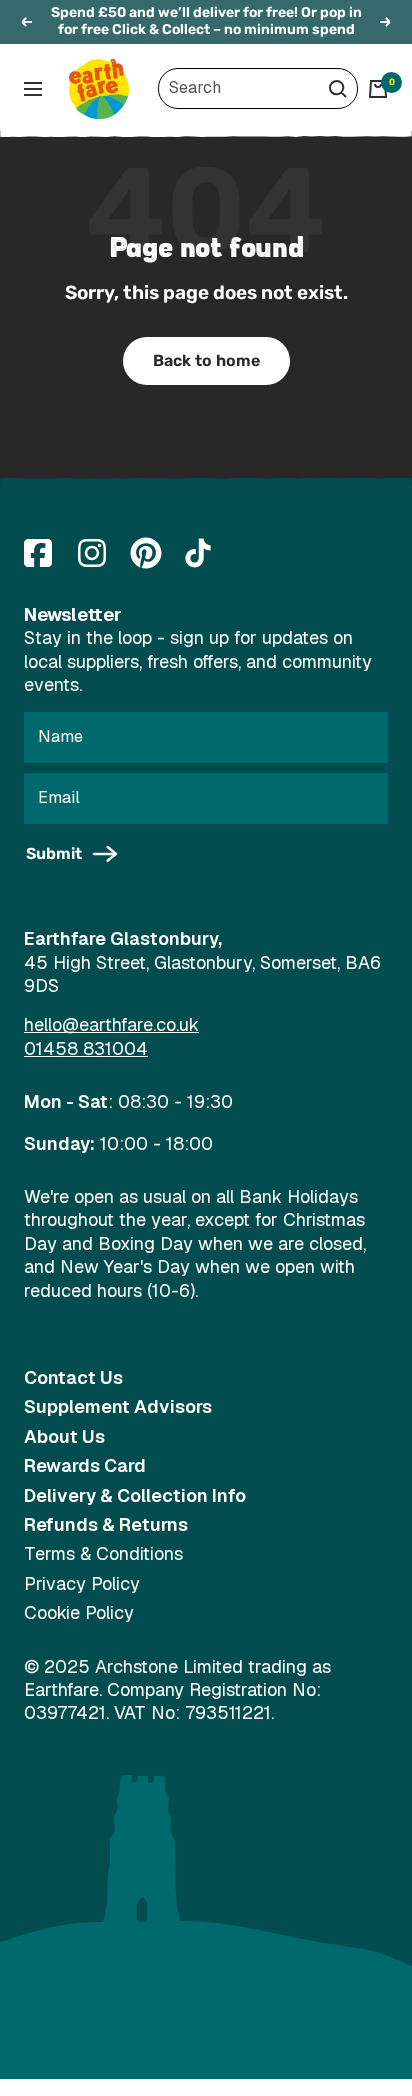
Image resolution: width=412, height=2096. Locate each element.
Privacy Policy (82, 1583)
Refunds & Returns (106, 1524)
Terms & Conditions (103, 1553)
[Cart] (378, 89)
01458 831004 (86, 1048)
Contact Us (73, 1377)
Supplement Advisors (118, 1406)
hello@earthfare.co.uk (111, 1024)
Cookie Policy (79, 1612)
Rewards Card (85, 1465)
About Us (64, 1436)
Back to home (206, 360)
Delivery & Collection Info (135, 1495)
